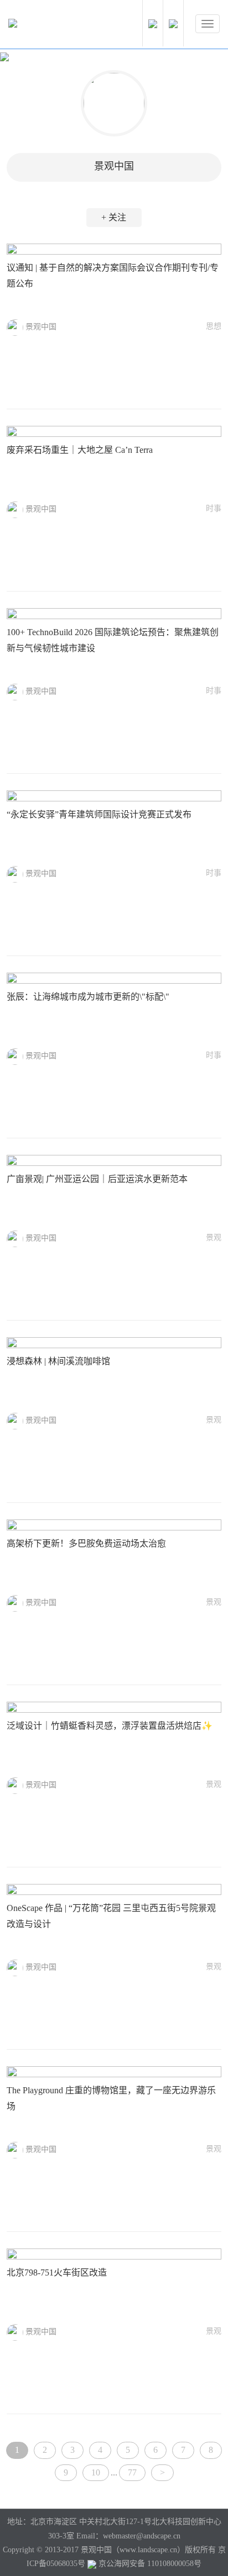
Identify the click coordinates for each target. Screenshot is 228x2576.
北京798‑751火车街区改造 (57, 2273)
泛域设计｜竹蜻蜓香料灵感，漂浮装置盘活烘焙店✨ (110, 1726)
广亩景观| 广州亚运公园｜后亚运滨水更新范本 (97, 1179)
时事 (214, 508)
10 (96, 2472)
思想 (214, 326)
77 (132, 2472)
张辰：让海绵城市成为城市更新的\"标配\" (88, 997)
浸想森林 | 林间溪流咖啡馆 (58, 1361)
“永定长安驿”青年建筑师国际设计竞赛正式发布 (99, 814)
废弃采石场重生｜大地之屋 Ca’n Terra (80, 450)
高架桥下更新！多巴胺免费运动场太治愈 (86, 1543)
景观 (214, 1237)
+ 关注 (114, 217)
